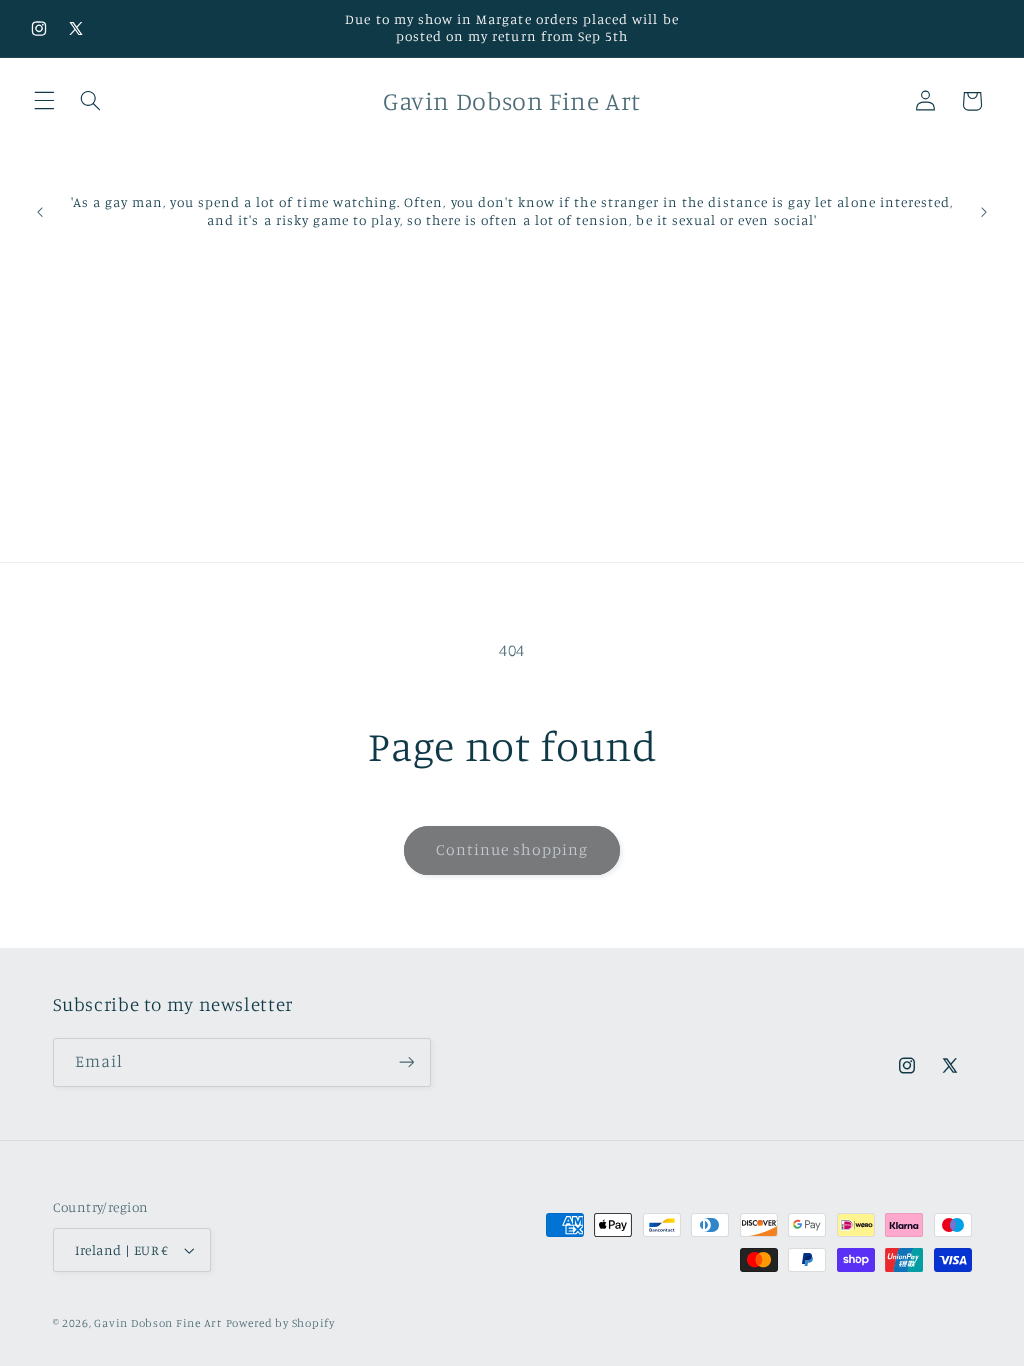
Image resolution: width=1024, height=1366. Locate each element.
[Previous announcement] (40, 212)
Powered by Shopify (280, 1323)
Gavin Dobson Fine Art (157, 1323)
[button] (44, 101)
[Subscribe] (406, 1062)
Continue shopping (512, 849)
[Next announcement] (984, 212)
